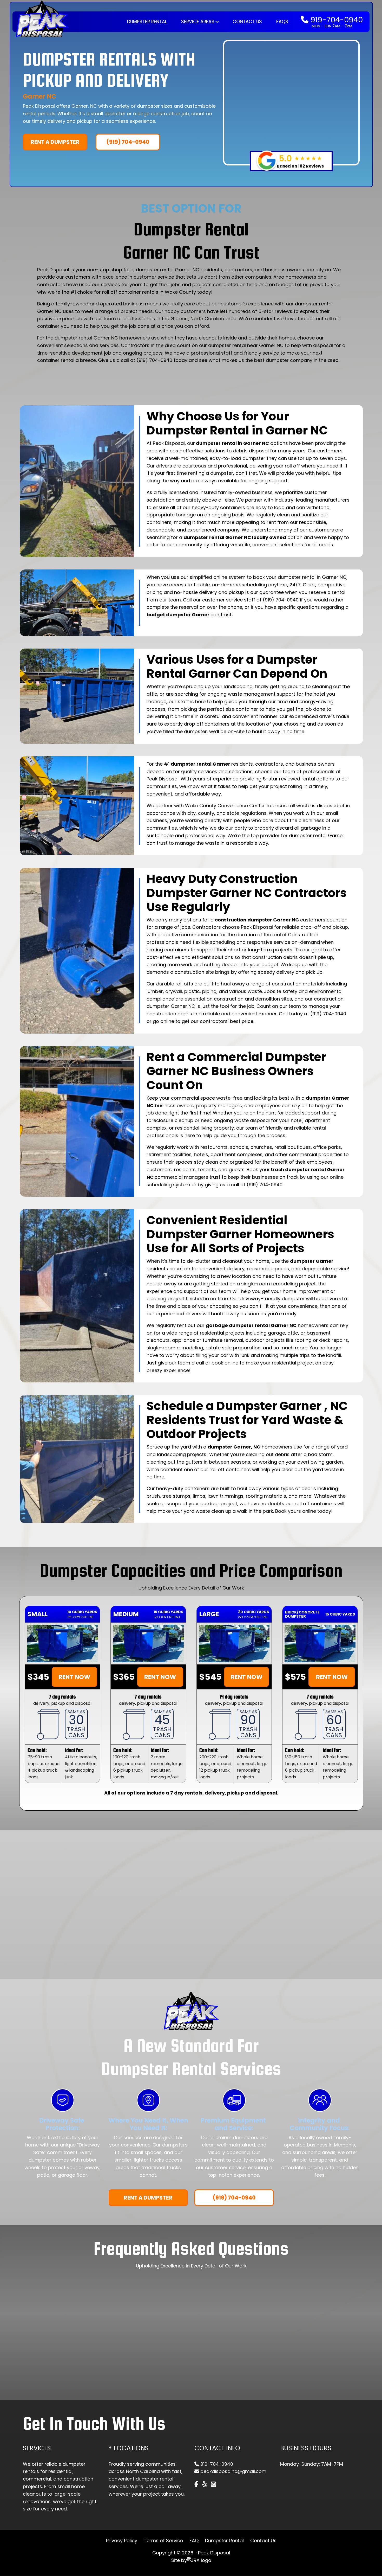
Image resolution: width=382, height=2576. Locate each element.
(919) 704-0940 (128, 142)
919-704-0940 (336, 20)
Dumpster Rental (147, 22)
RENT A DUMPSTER (55, 142)
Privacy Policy (122, 2540)
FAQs (282, 22)
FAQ (194, 2540)
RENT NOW (74, 1677)
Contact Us (247, 22)
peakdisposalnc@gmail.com (233, 2471)
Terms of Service (163, 2540)
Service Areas (198, 22)
